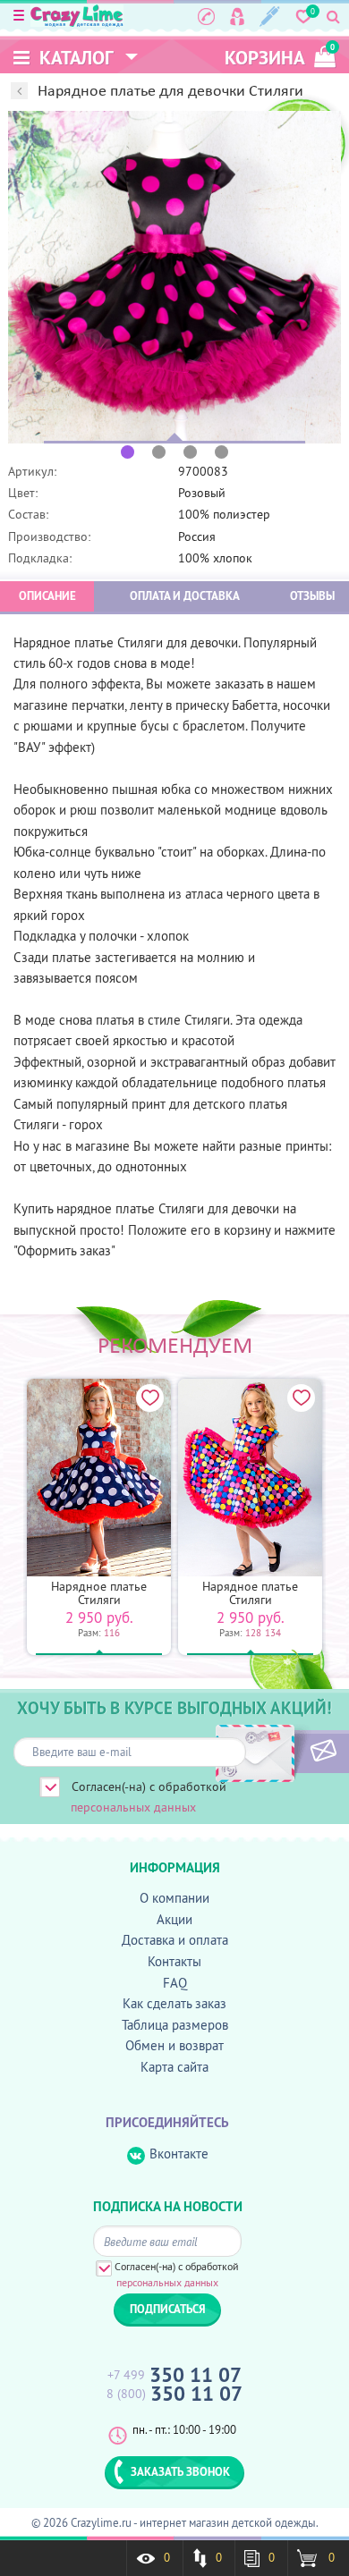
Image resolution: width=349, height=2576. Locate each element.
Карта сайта (174, 2067)
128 (253, 1633)
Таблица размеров (175, 2025)
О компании (174, 1898)
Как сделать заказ (174, 2003)
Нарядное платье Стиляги (99, 1593)
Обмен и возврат (174, 2045)
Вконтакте (179, 2154)
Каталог (74, 58)
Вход (237, 16)
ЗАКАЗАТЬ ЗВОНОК (180, 2471)
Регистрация (270, 16)
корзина (280, 56)
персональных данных (133, 1807)
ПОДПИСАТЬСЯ (293, 1752)
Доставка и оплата (175, 1940)
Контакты (174, 1961)
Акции (174, 1919)
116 (112, 1633)
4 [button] (221, 452)
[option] (174, 277)
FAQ (175, 1983)
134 (273, 1633)
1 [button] (128, 452)
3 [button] (190, 452)
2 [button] (159, 452)
